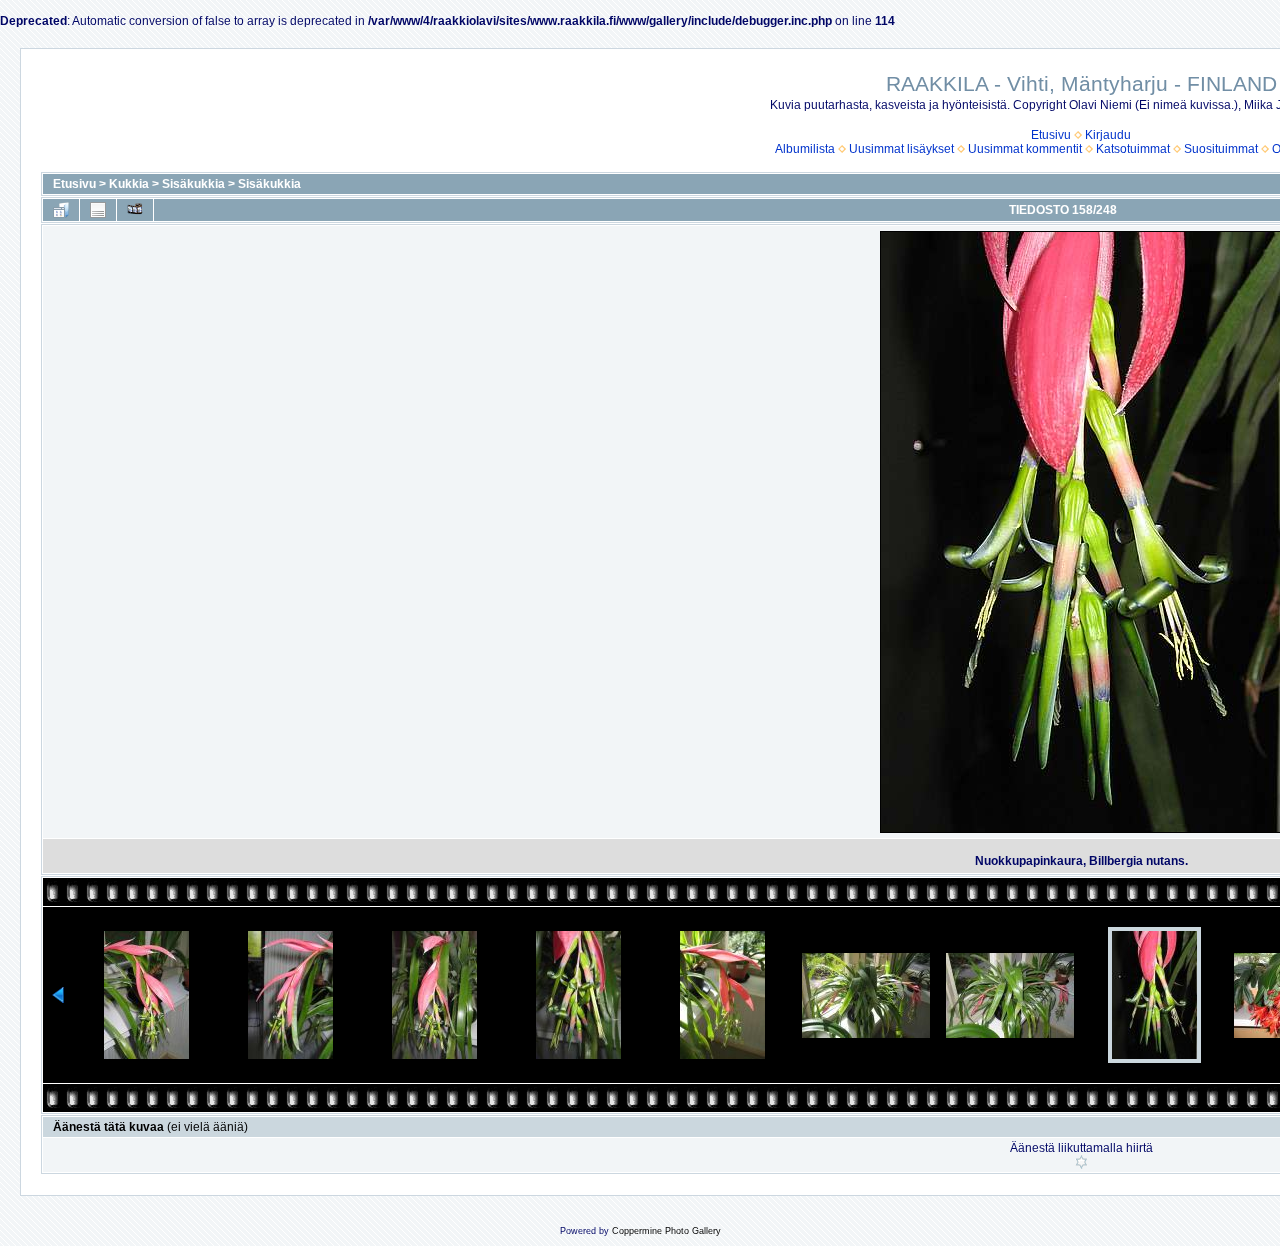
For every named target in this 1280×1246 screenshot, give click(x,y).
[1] (1081, 1162)
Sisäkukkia (193, 184)
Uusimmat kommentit (1025, 149)
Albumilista (805, 149)
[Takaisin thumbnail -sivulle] (61, 210)
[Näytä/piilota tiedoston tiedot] (98, 210)
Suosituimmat (1221, 149)
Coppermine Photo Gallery (666, 1231)
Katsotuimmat (1133, 149)
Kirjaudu (1108, 135)
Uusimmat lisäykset (901, 149)
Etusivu (1051, 135)
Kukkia (129, 184)
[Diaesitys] (135, 210)
